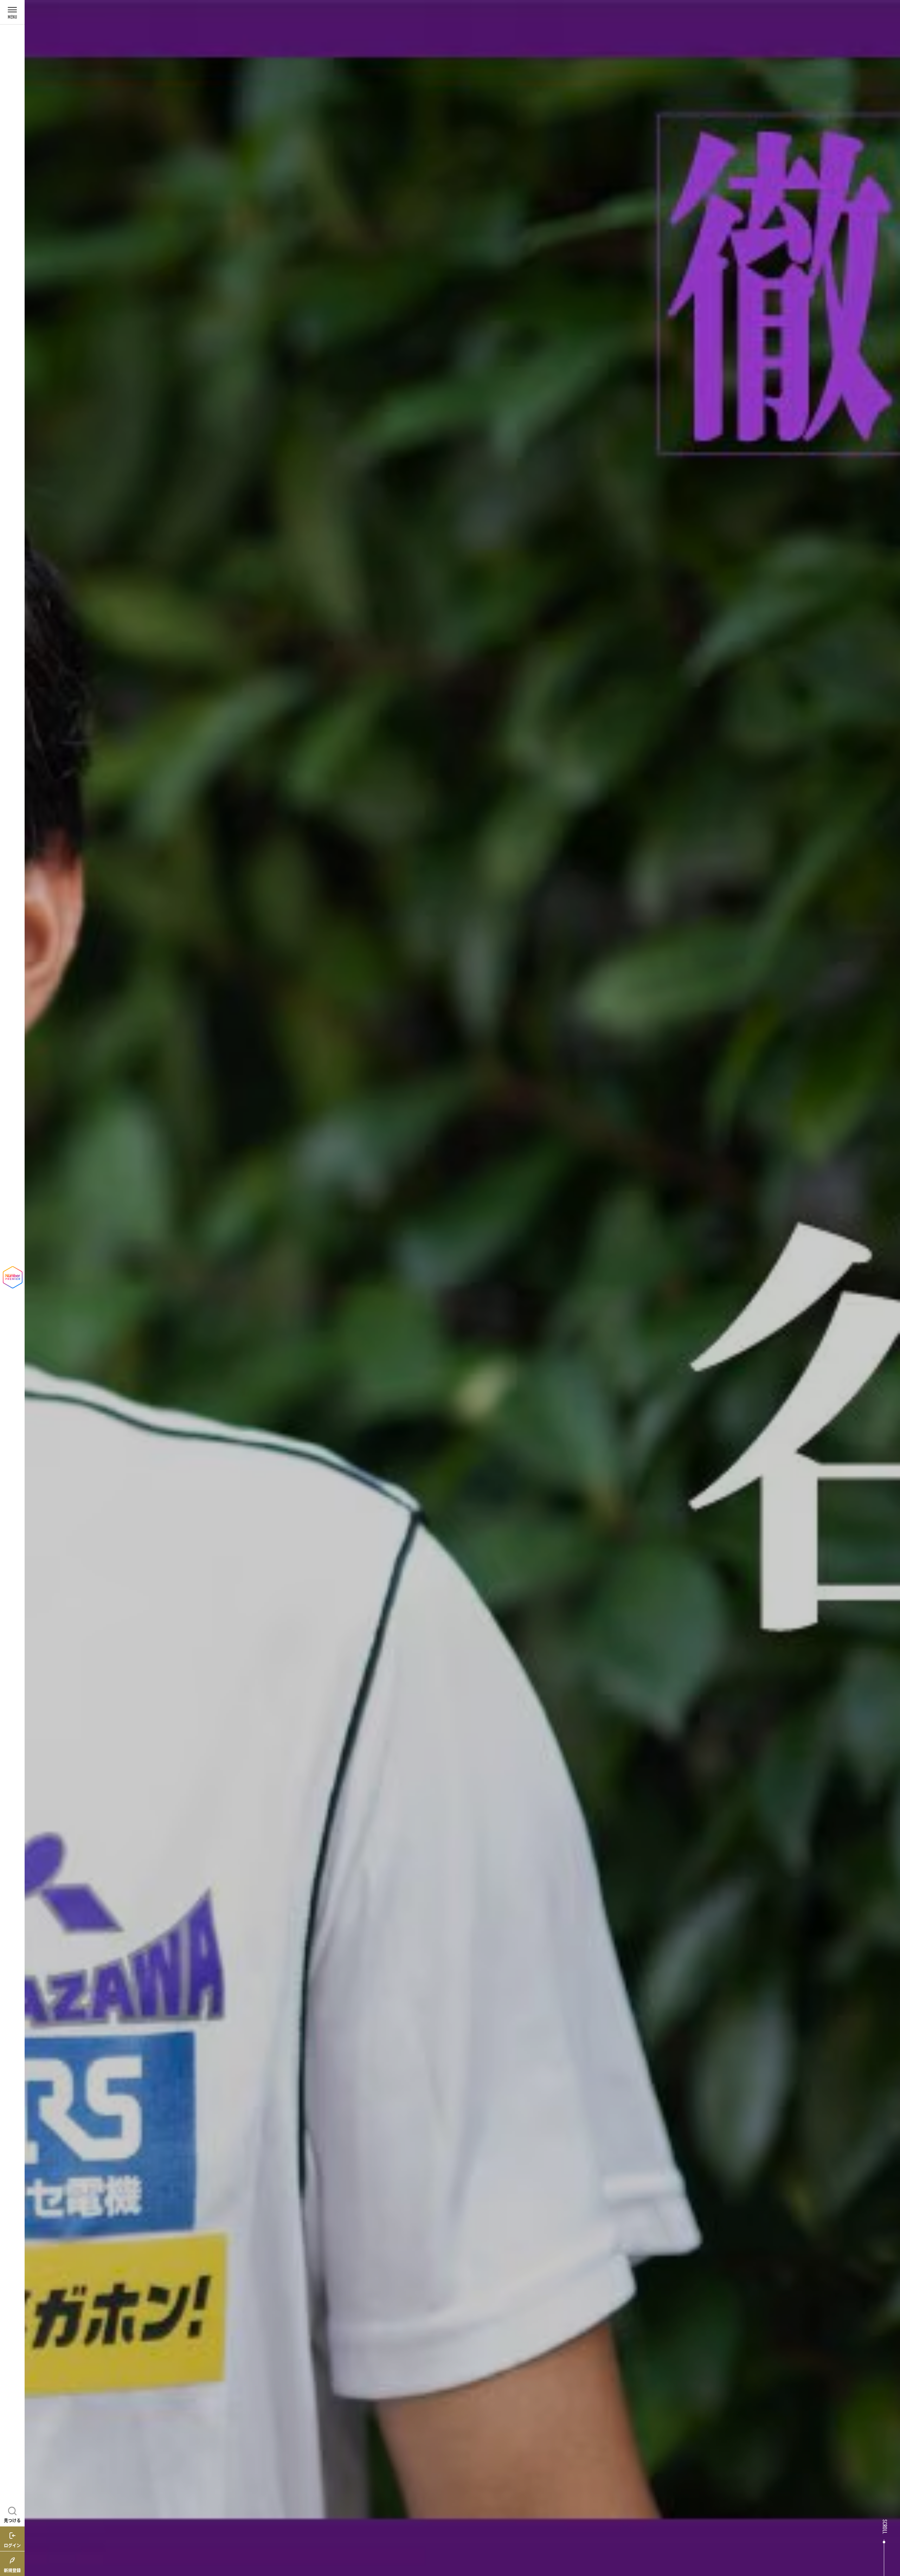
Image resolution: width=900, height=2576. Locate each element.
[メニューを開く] (12, 12)
